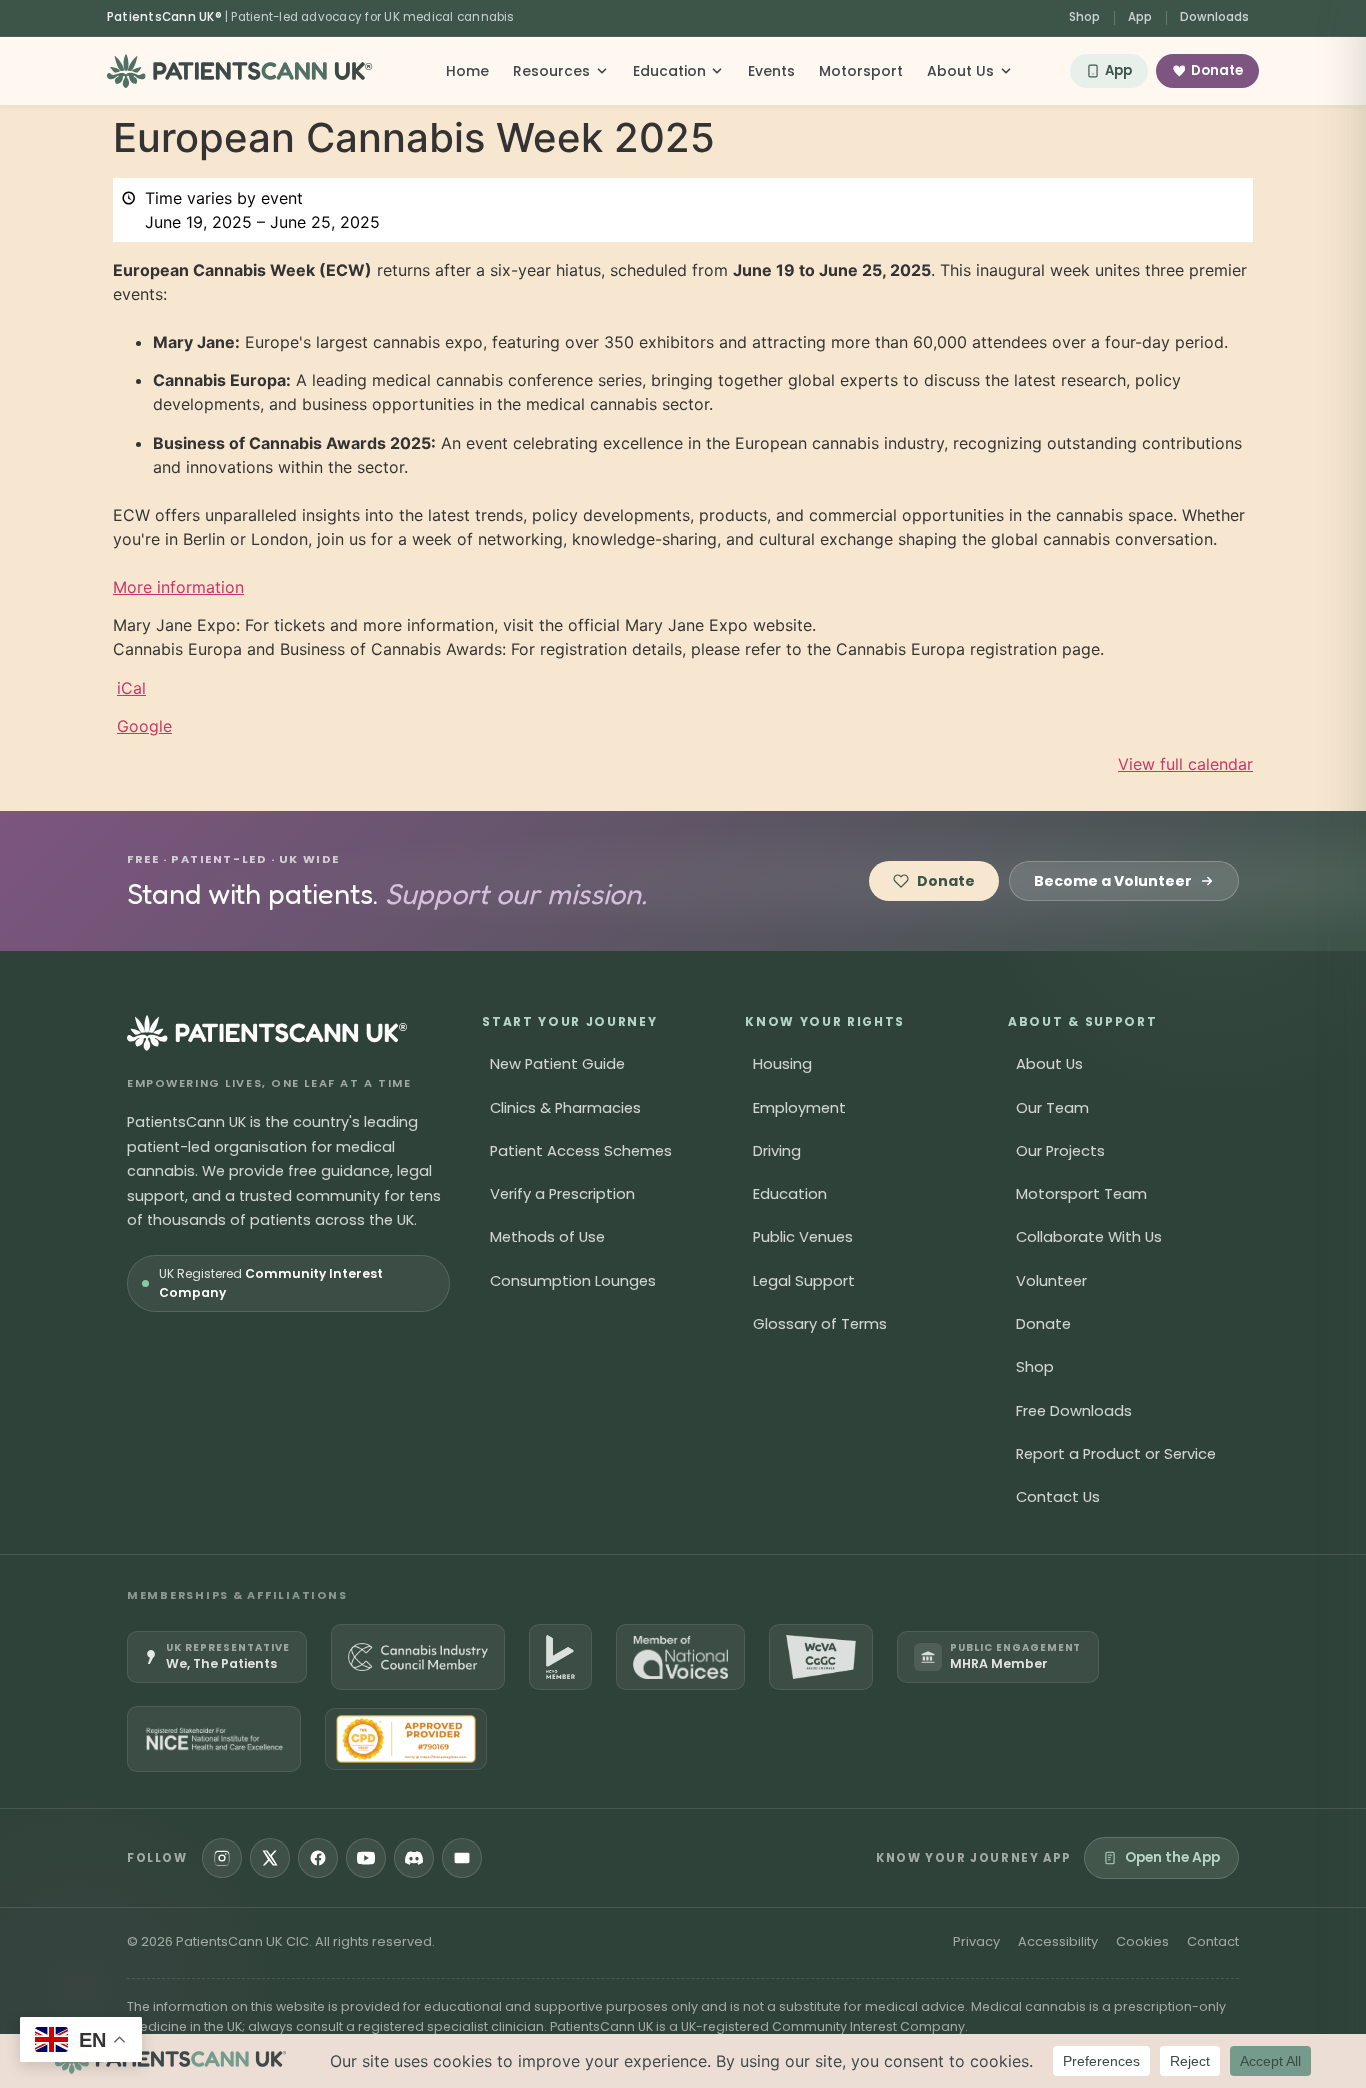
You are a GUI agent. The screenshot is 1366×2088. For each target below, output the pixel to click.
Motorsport (861, 71)
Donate (1217, 70)
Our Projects (1060, 1151)
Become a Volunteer (1113, 881)
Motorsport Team (1081, 1194)
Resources (551, 71)
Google (144, 726)
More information (178, 587)
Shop (1084, 17)
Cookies (1142, 1941)
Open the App (1172, 1857)
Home (467, 71)
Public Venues (803, 1237)
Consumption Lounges (573, 1281)
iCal (131, 688)
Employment (799, 1108)
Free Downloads (1074, 1411)
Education (669, 71)
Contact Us (1058, 1497)
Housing (782, 1064)
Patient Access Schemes (581, 1151)
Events (771, 71)
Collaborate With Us (1089, 1237)
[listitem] (217, 1657)
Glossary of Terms (820, 1324)
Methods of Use (547, 1237)
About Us (960, 71)
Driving (777, 1151)
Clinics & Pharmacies (565, 1108)
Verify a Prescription (562, 1194)
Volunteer (1051, 1281)
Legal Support (804, 1281)
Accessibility (1058, 1941)
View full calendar (1185, 764)
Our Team (1052, 1108)
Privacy (976, 1941)
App (1140, 17)
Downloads (1214, 17)
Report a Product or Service (1116, 1454)
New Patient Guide (557, 1064)
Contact (1213, 1941)
